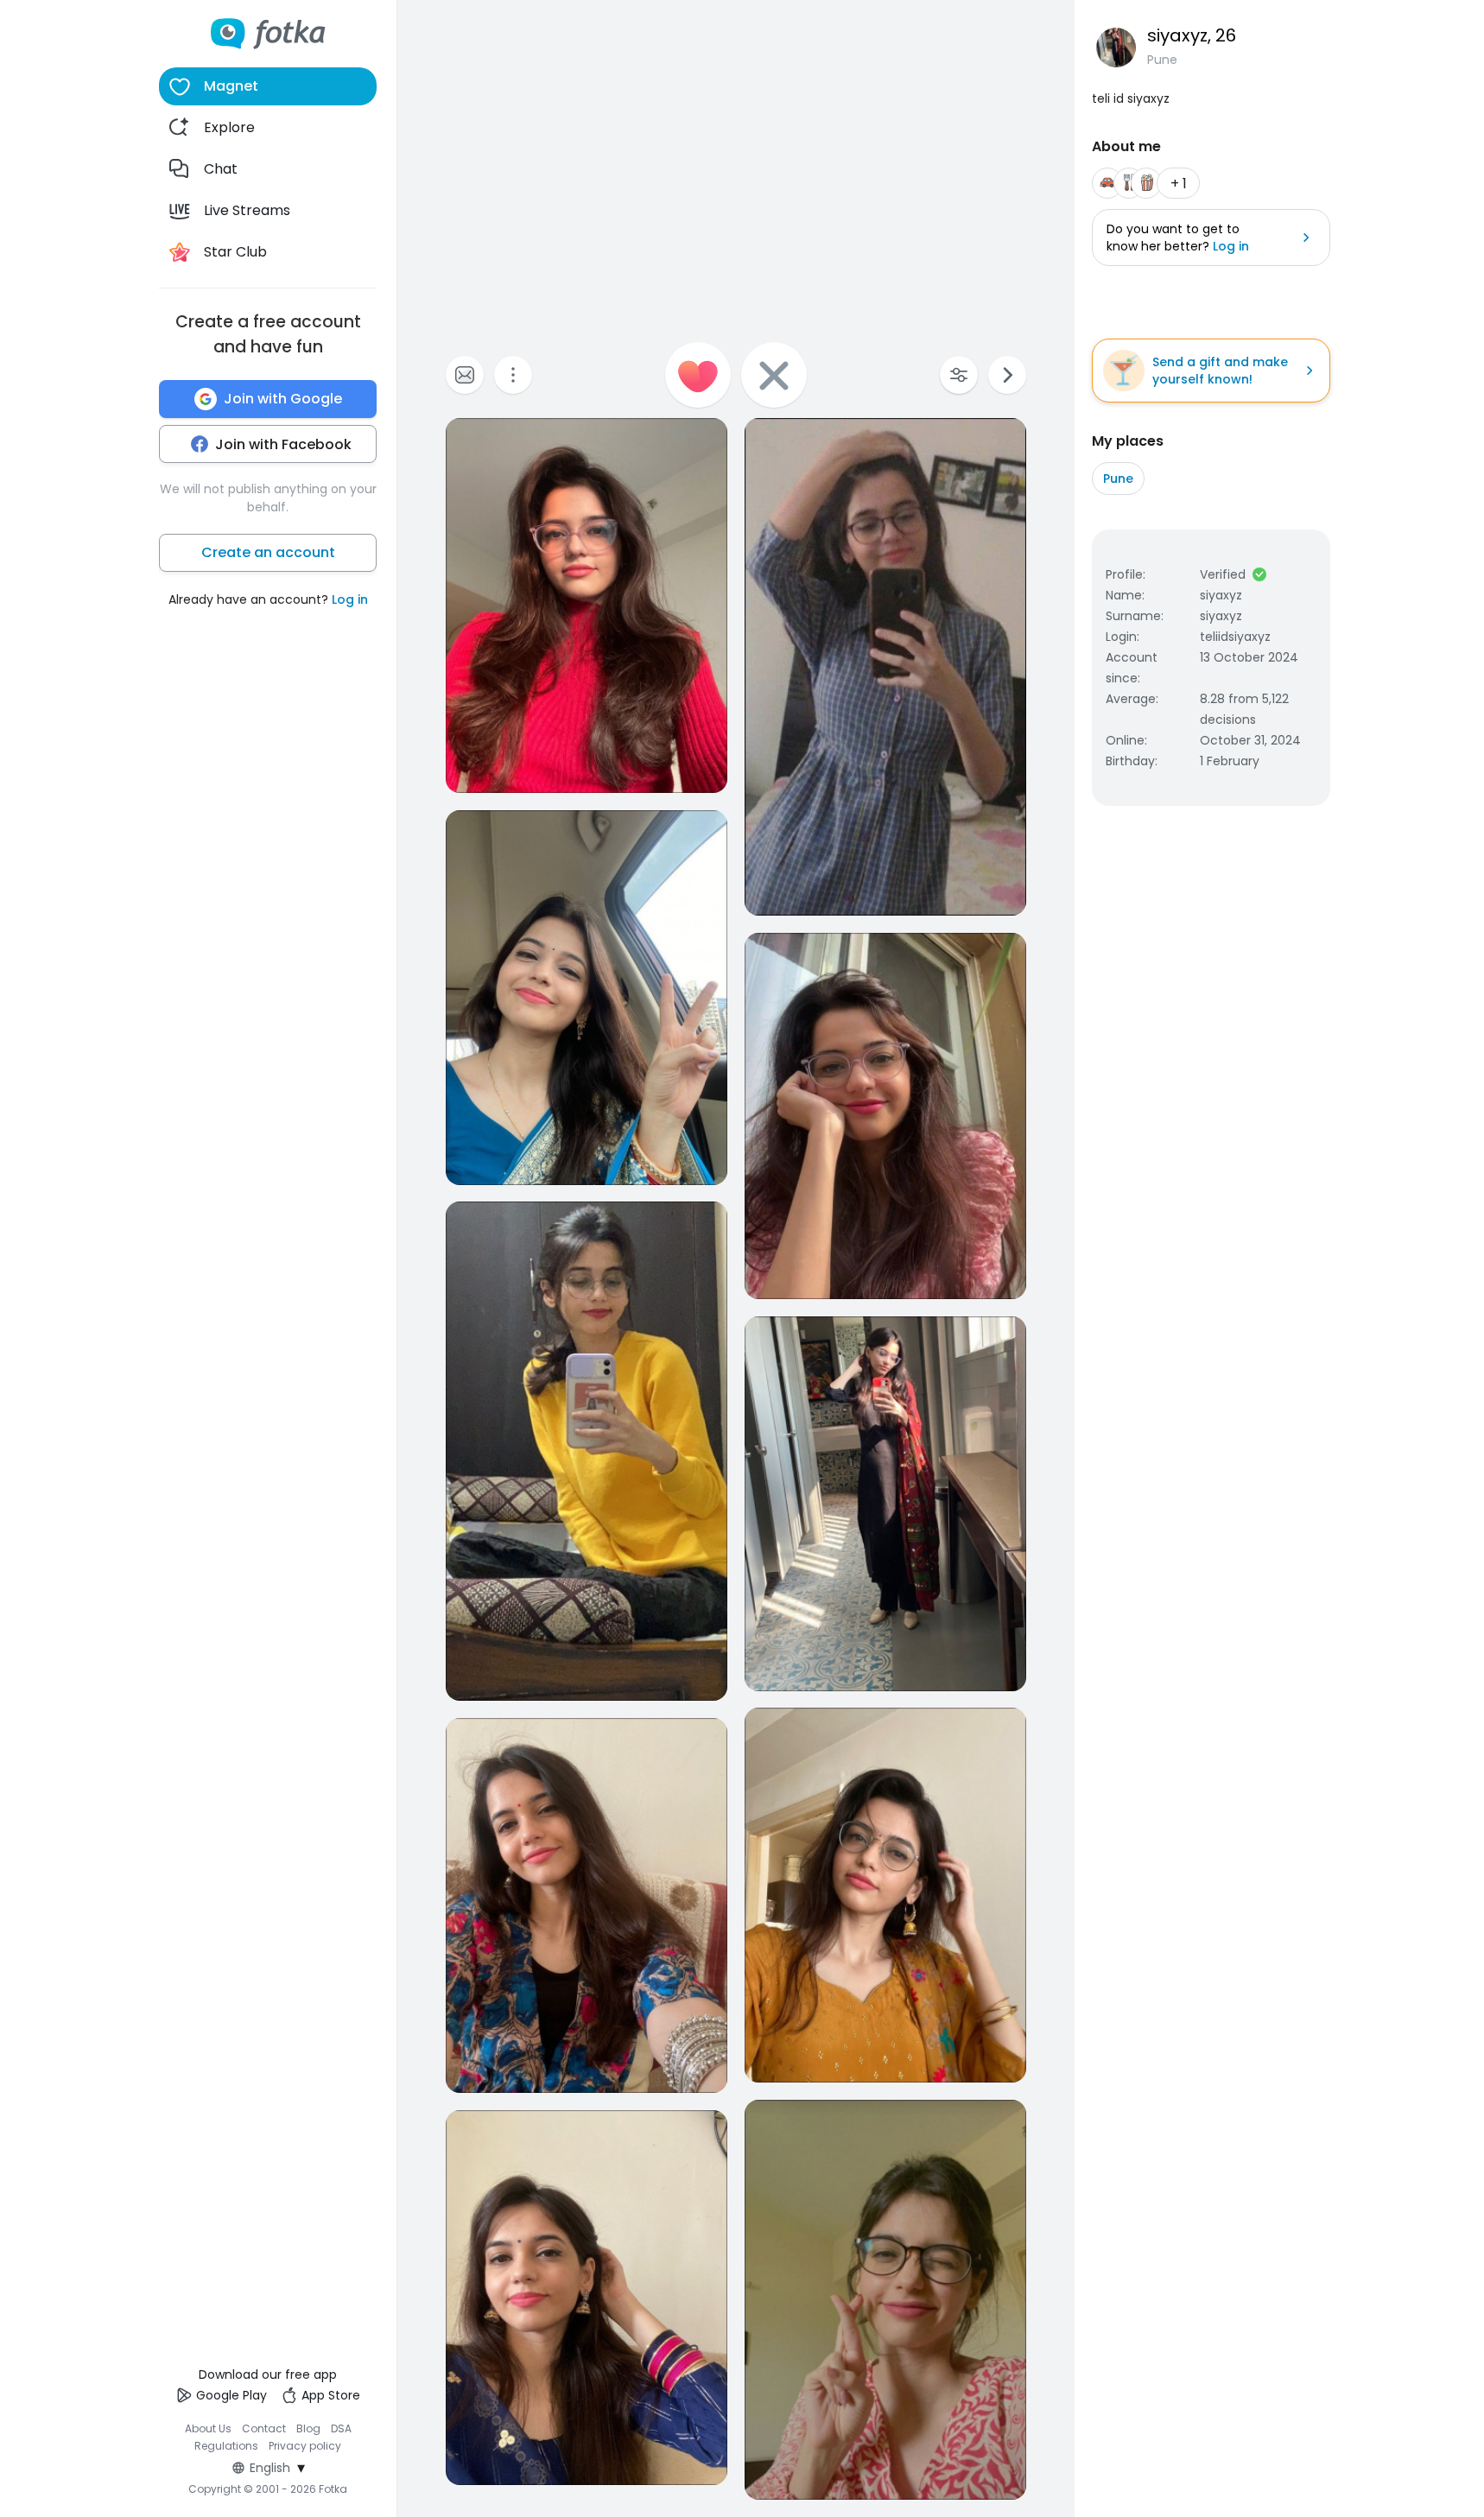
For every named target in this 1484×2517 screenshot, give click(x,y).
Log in (350, 599)
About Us (208, 2428)
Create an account (268, 552)
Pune (1118, 479)
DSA (341, 2428)
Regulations (226, 2446)
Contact (264, 2428)
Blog (308, 2428)
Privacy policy (305, 2446)
